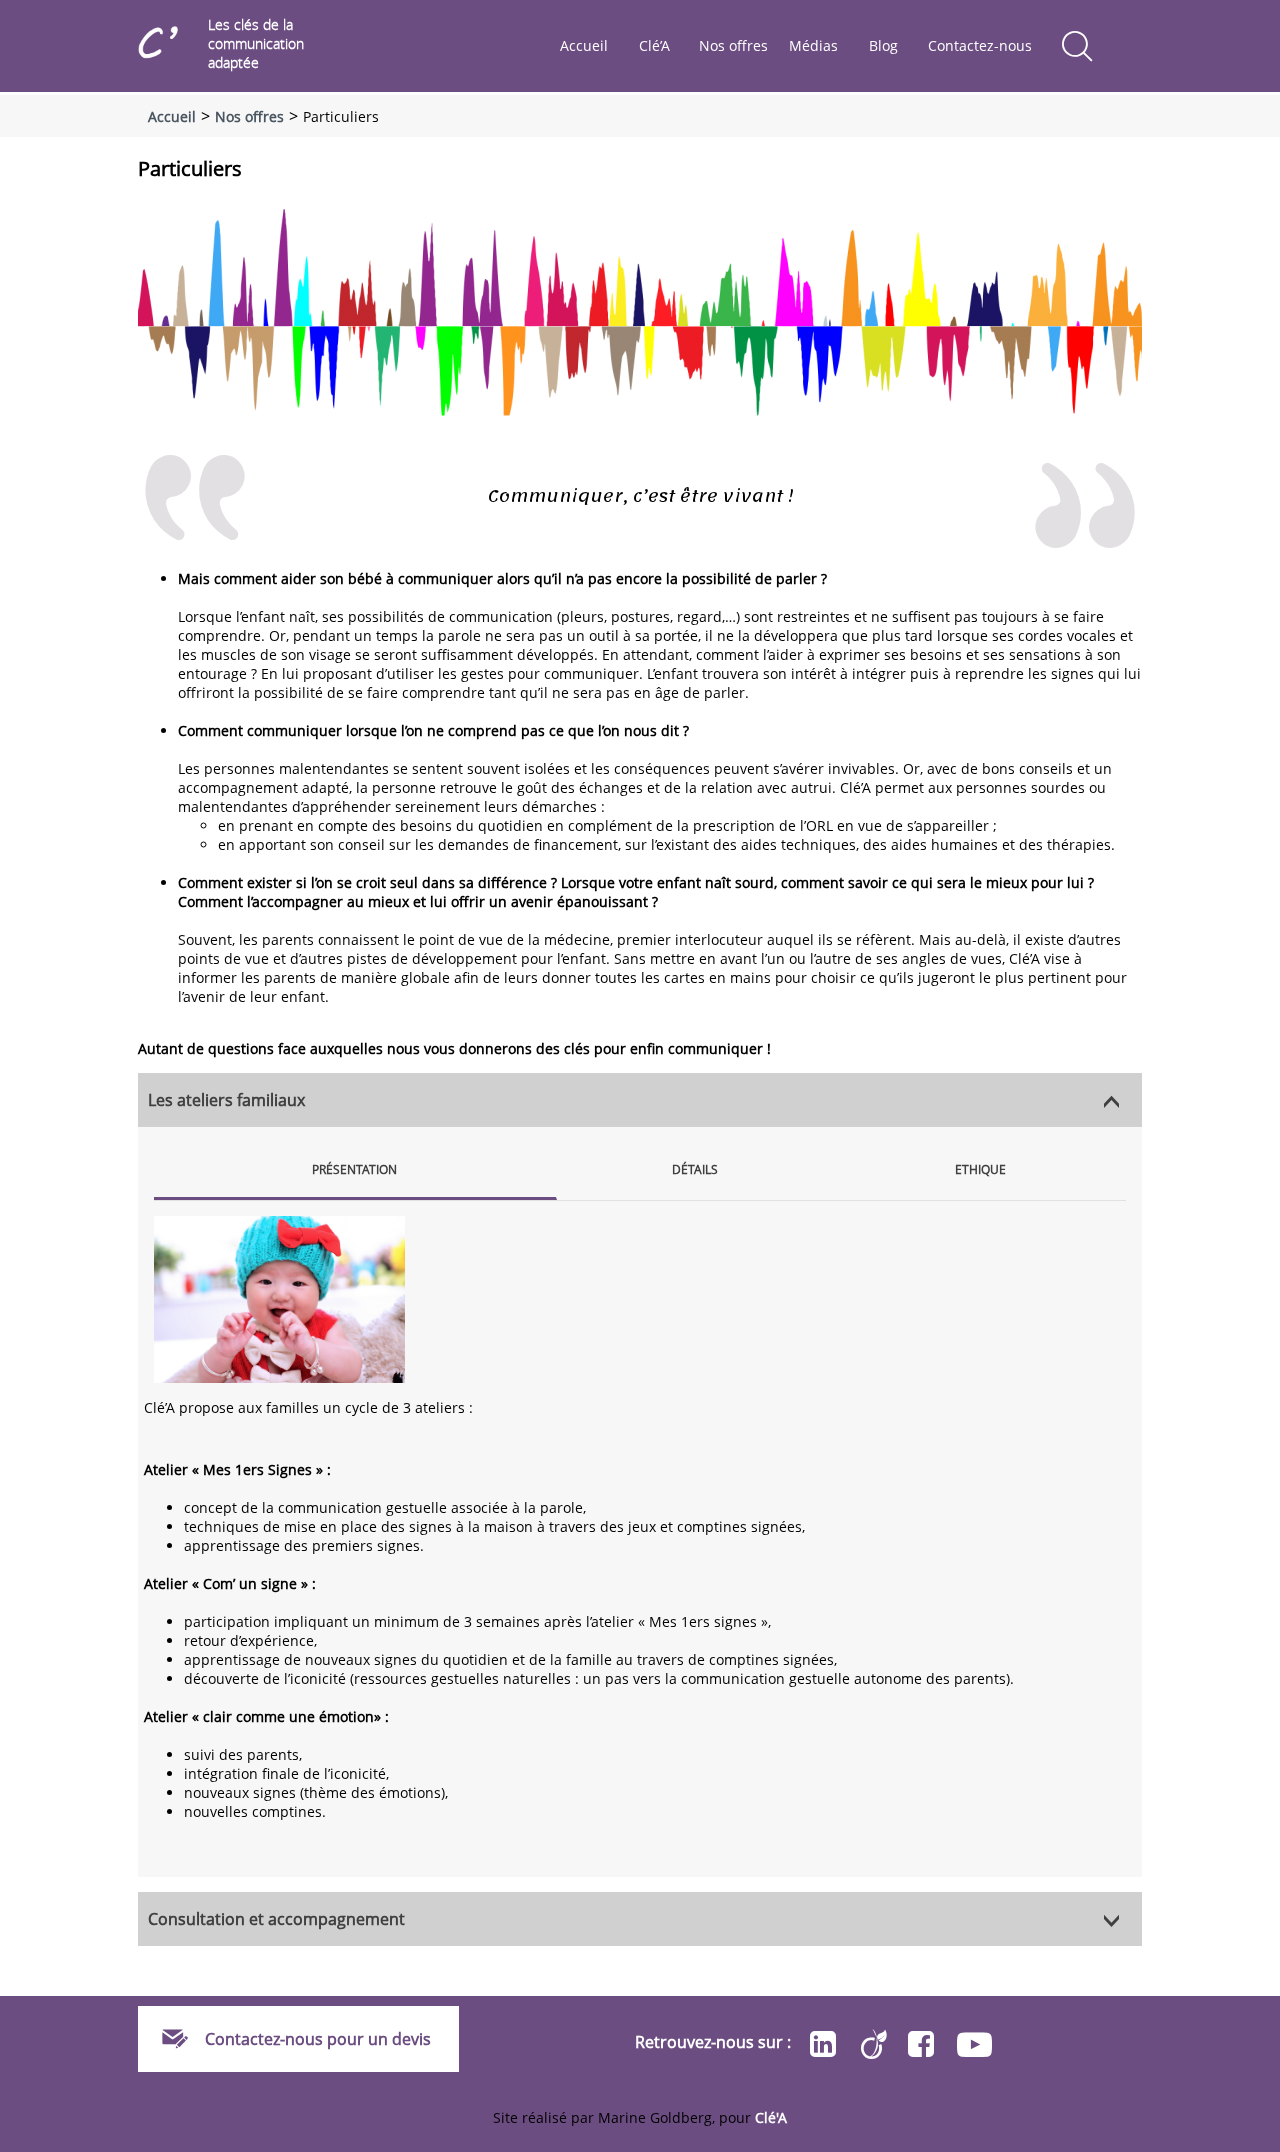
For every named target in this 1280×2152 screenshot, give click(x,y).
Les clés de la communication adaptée (256, 43)
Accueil (584, 45)
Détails (695, 1169)
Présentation (354, 1169)
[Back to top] (1260, 1271)
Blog (883, 45)
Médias (813, 45)
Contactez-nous (980, 45)
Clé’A (654, 45)
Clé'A (771, 2117)
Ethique (980, 1169)
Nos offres (733, 45)
